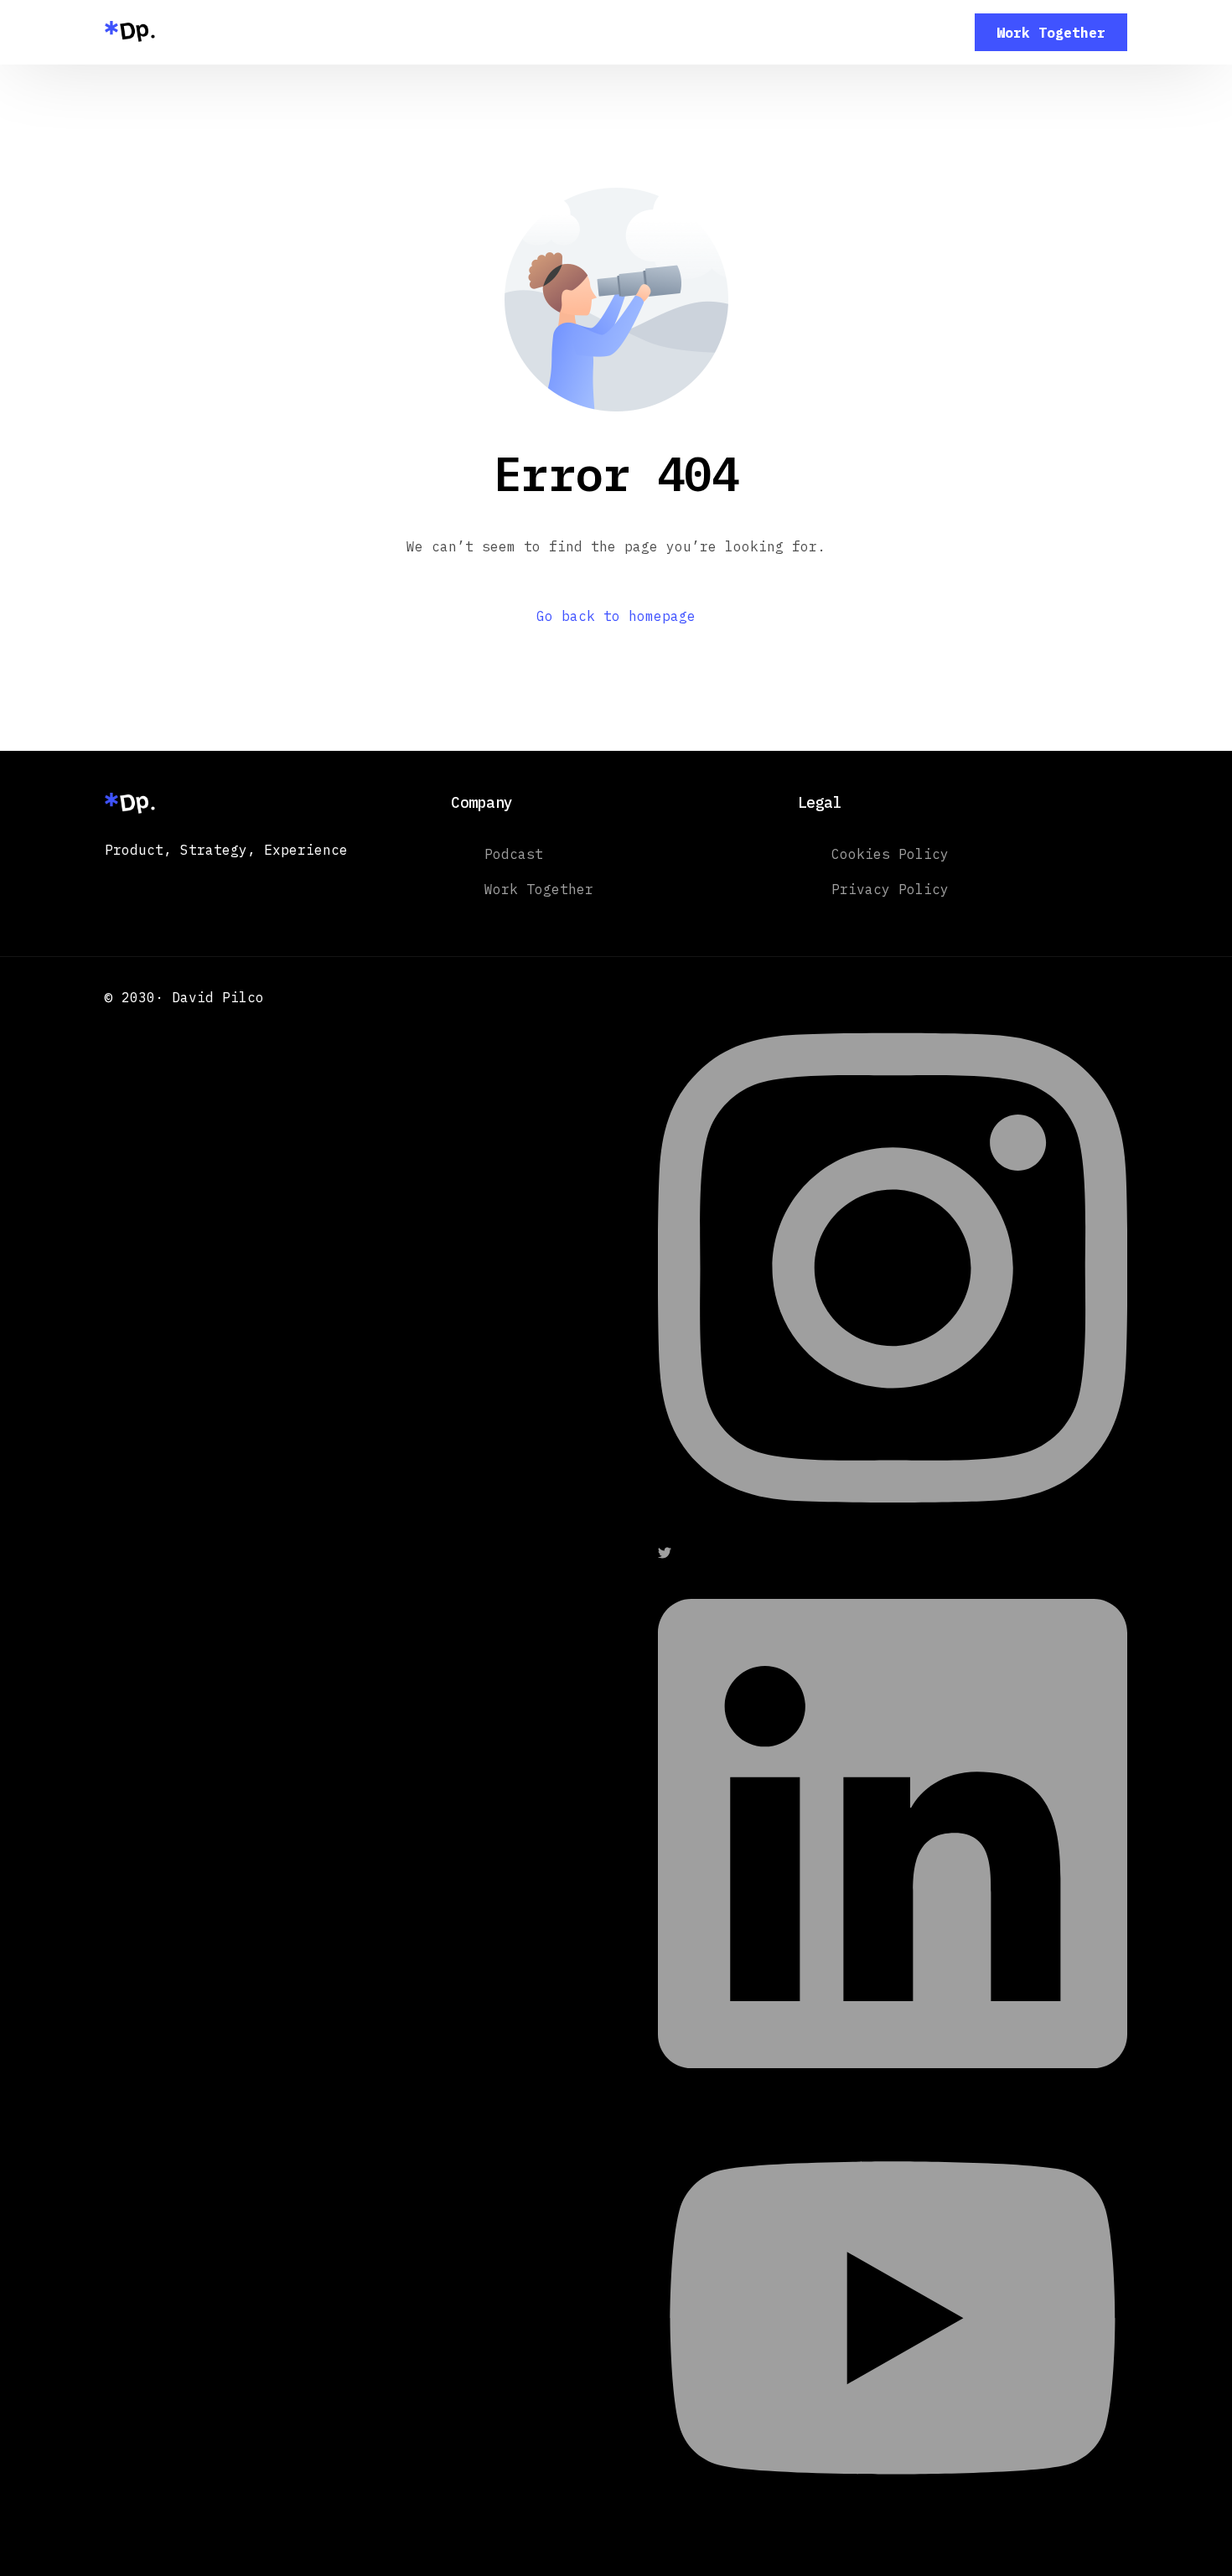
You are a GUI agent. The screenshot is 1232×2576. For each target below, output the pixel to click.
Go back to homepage (616, 616)
